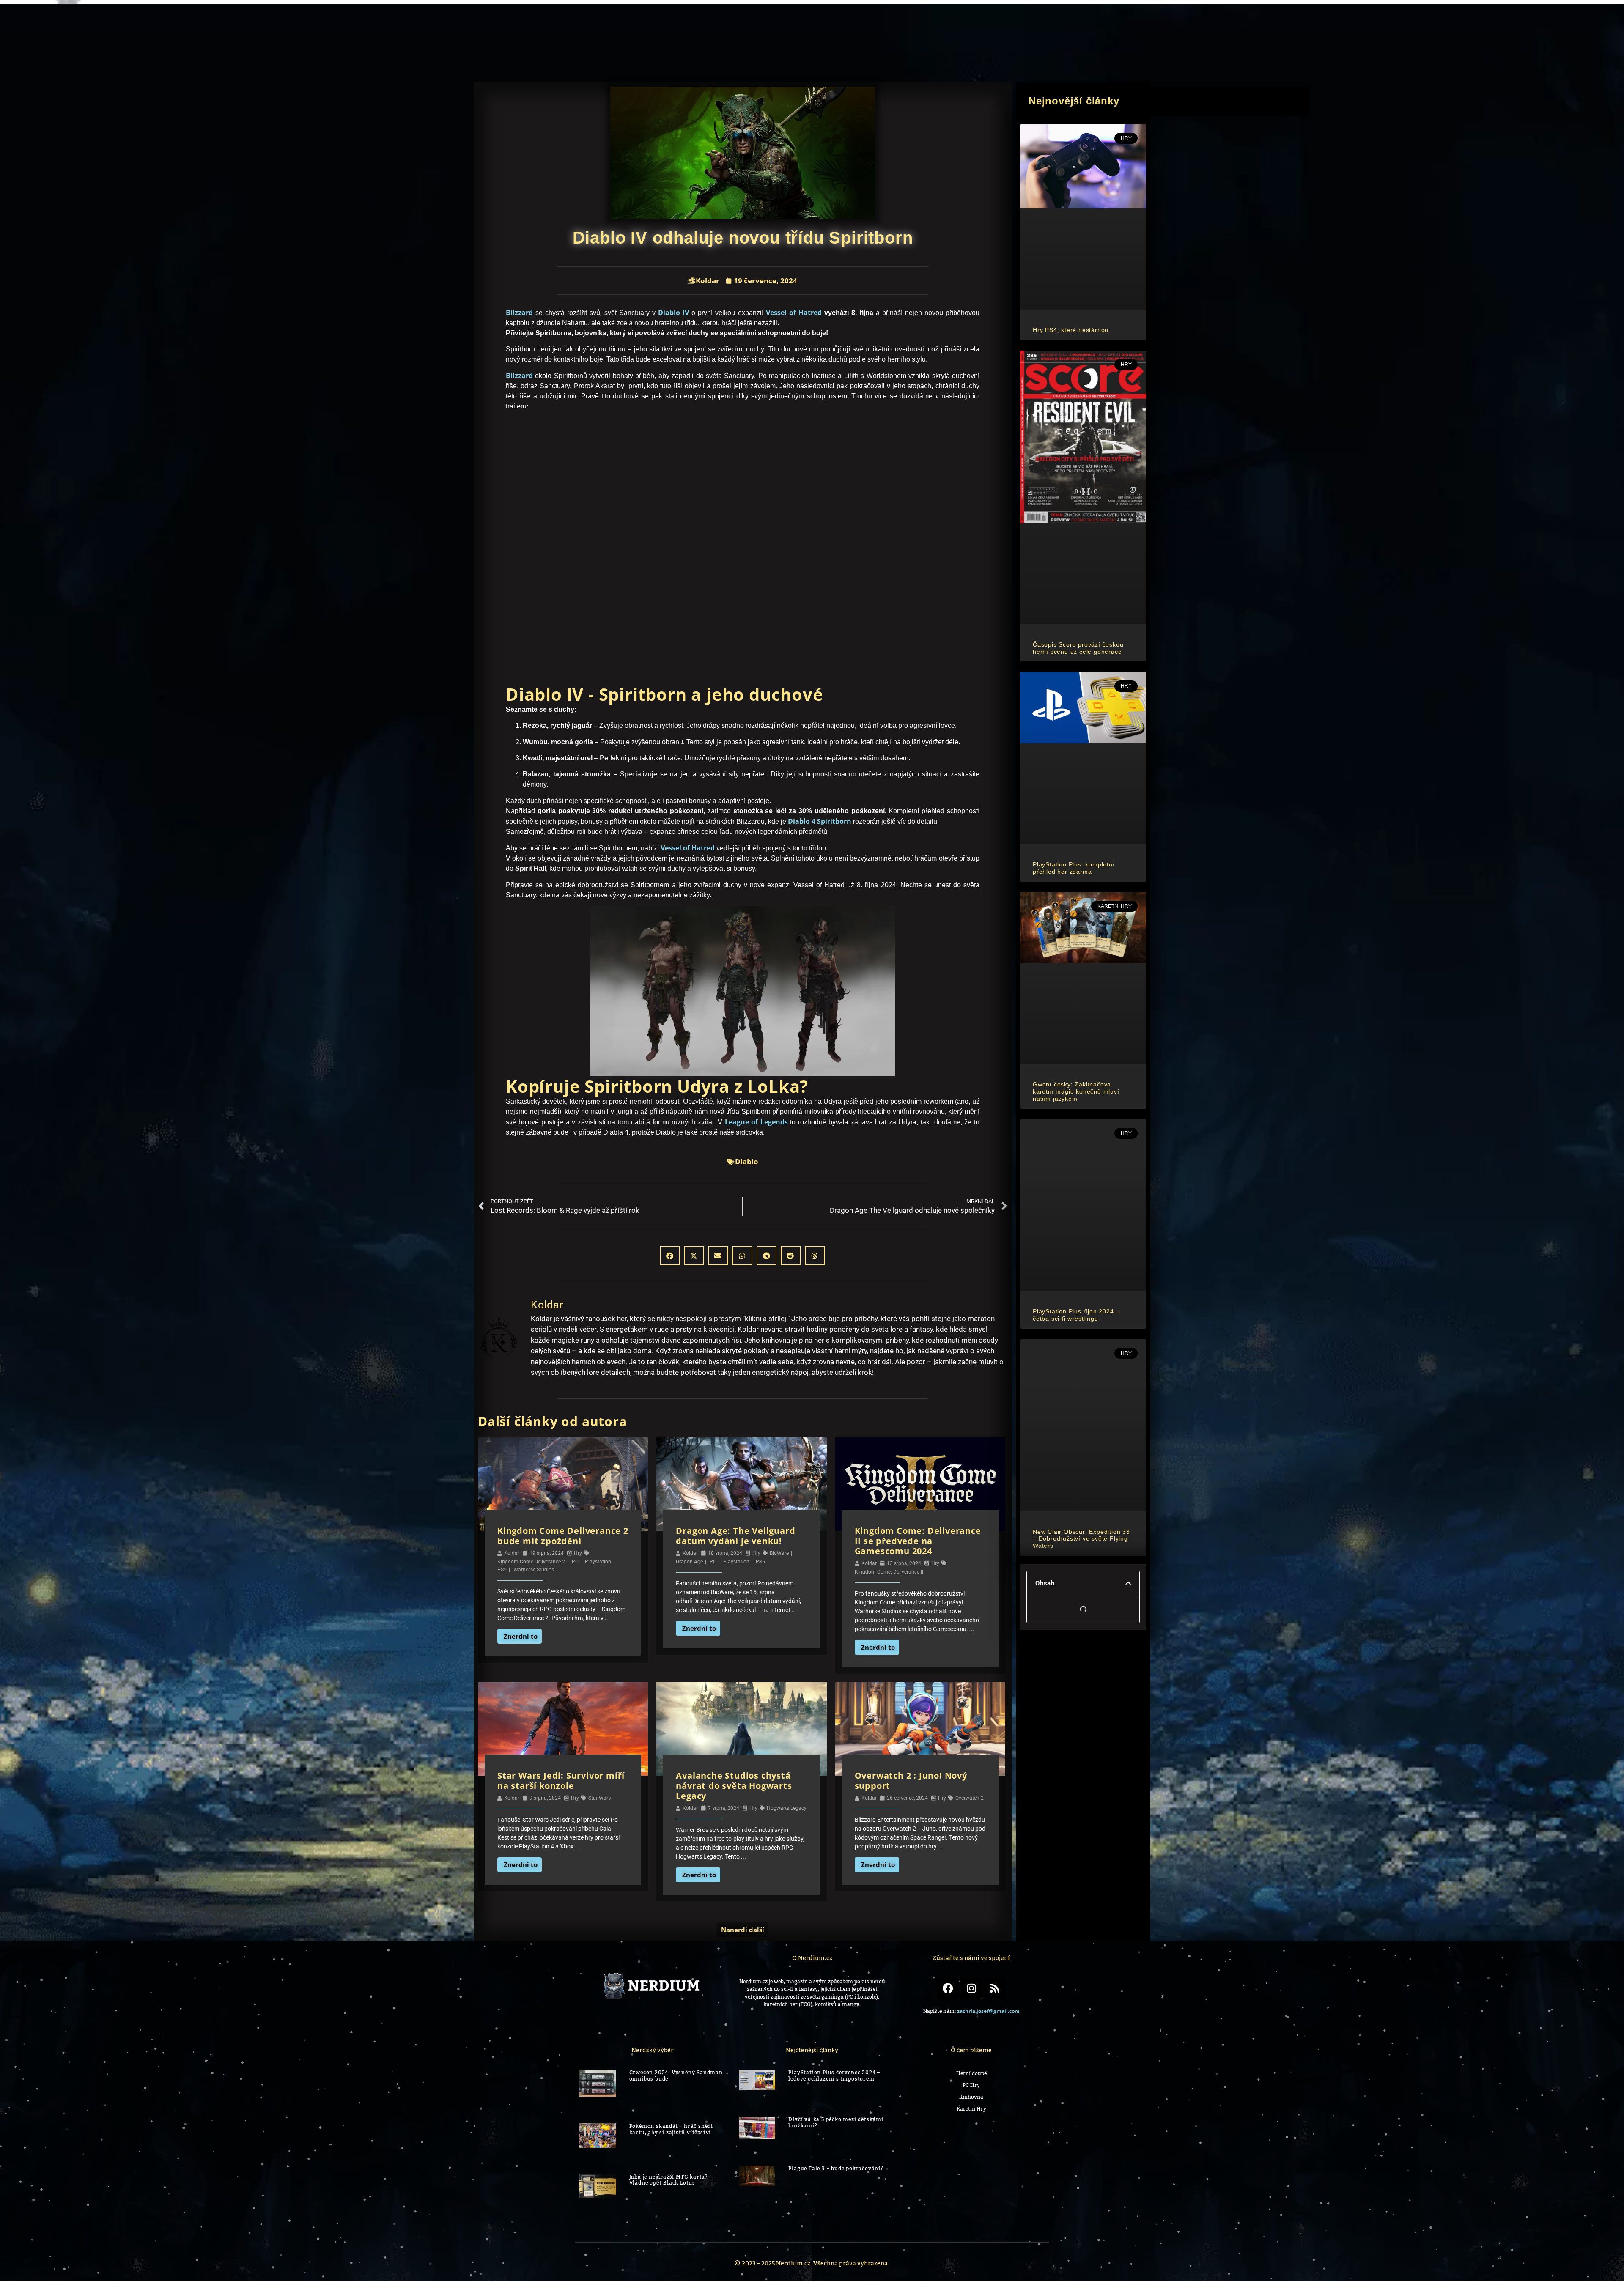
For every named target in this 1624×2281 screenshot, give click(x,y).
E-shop (1255, 27)
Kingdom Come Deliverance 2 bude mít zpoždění (563, 1536)
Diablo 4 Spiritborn (820, 821)
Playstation (598, 1562)
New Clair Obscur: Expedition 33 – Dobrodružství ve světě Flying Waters (1081, 997)
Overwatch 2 (970, 1798)
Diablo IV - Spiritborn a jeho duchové (1085, 1095)
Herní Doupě (1392, 27)
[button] (1539, 27)
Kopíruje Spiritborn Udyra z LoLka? (1079, 1117)
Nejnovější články (1070, 1134)
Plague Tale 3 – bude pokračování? (836, 2125)
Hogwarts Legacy (787, 1808)
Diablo (747, 1161)
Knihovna (1315, 27)
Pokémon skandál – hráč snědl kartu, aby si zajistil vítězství (671, 2102)
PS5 (502, 1570)
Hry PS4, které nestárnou (1071, 245)
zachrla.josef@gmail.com (988, 2011)
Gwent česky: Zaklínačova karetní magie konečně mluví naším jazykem (1076, 692)
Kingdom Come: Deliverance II (889, 1572)
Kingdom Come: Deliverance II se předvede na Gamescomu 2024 (918, 1541)
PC (575, 1562)
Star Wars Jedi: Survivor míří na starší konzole (561, 1781)
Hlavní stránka (1179, 27)
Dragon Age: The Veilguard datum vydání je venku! (735, 1536)
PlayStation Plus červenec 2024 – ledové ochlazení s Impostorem (834, 2075)
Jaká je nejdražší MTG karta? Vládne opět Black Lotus (669, 2128)
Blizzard (519, 313)
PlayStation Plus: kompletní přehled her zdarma (1074, 540)
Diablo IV (673, 313)
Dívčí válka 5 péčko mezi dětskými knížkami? (836, 2102)
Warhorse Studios (534, 1570)
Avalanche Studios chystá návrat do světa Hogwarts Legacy (734, 1786)
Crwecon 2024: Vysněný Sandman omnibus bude (676, 2075)
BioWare (779, 1553)
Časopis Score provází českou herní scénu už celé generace (1078, 391)
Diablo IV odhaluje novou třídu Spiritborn (1082, 1072)
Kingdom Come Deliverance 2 (531, 1562)
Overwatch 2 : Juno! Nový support (911, 1781)
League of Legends (756, 1122)
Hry (578, 1553)
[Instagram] (971, 1988)
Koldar (512, 1553)
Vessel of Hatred (794, 313)
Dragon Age (689, 1562)
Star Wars (599, 1798)
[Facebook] (948, 1988)
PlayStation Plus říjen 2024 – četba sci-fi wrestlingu (1076, 845)
